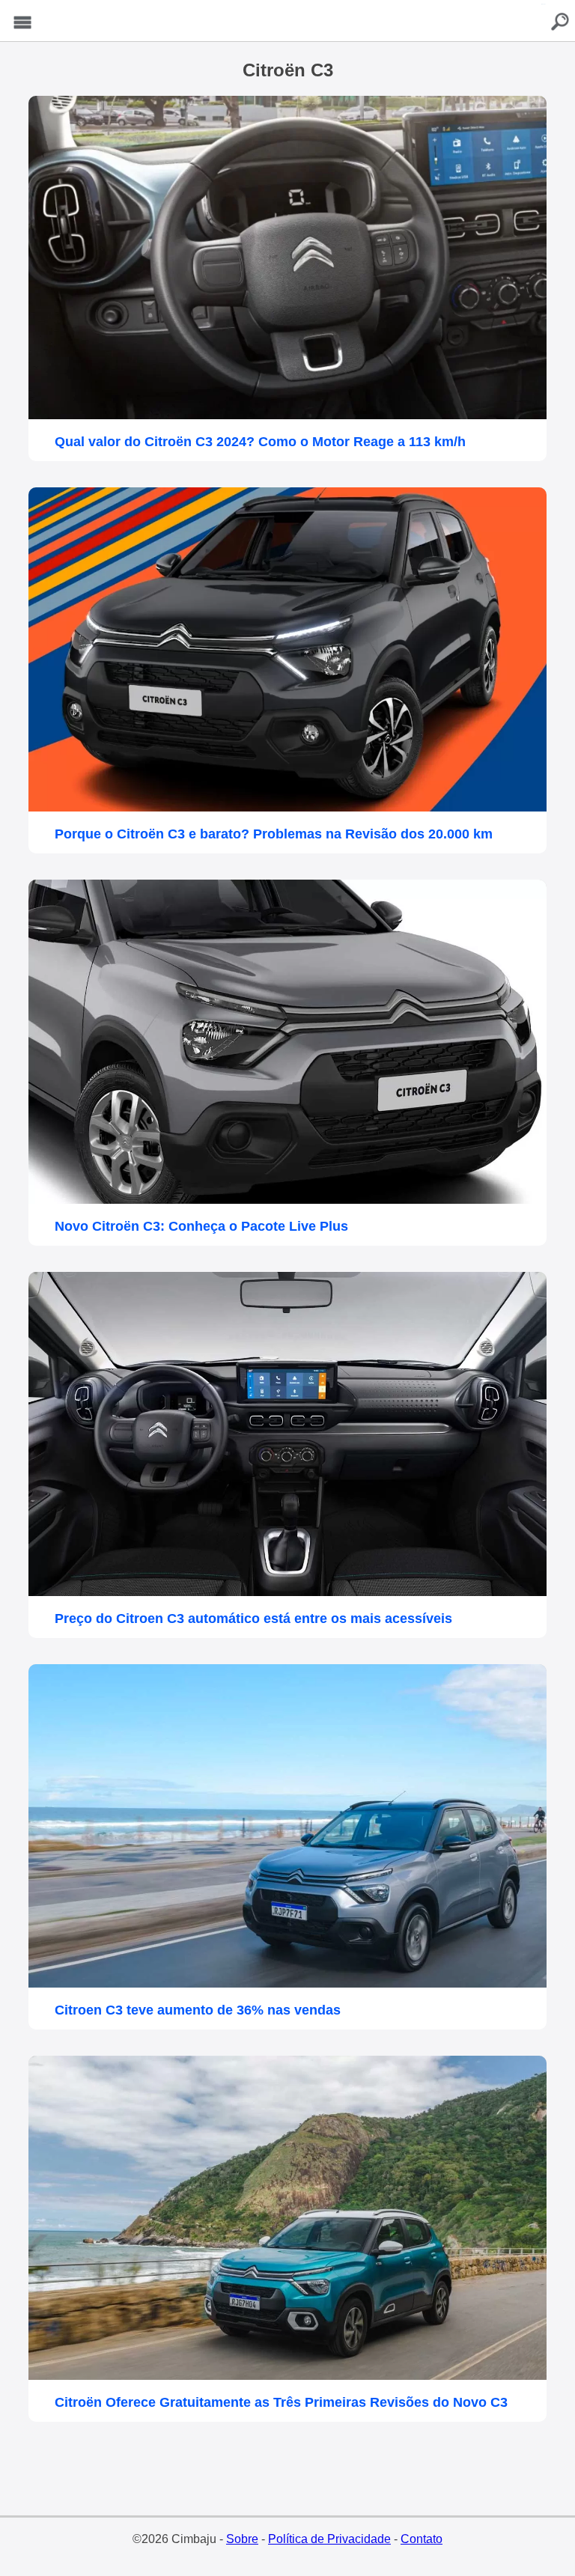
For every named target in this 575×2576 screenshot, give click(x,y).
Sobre (242, 2539)
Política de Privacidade (329, 2539)
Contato (422, 2539)
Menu (22, 23)
